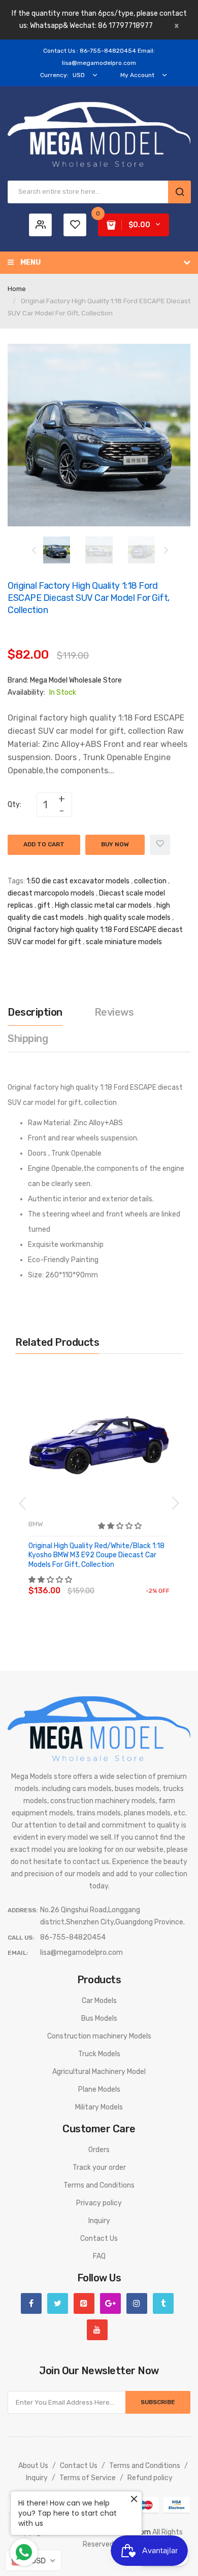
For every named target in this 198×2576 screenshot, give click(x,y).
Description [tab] (35, 1012)
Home (17, 289)
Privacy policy (99, 2203)
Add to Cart (44, 844)
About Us (33, 2466)
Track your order (99, 2168)
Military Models (99, 2107)
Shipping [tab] (28, 1039)
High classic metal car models (103, 905)
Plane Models (99, 2089)
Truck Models (99, 2054)
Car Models (99, 2001)
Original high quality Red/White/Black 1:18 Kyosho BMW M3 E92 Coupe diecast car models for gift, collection (96, 1555)
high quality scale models (129, 918)
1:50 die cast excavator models (78, 881)
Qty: (14, 804)
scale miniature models (124, 942)
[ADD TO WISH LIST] (122, 1581)
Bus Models (99, 2018)
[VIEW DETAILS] (101, 1581)
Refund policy (150, 2478)
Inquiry (99, 2221)
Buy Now (115, 844)
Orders (99, 2150)
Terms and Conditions (99, 2185)
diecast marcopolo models (51, 893)
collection (150, 881)
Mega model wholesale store (76, 680)
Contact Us (99, 2239)
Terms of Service (88, 2478)
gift (44, 905)
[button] (121, 1526)
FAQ (99, 2256)
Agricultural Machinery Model (99, 2072)
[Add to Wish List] (160, 845)
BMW (36, 1524)
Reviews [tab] (114, 1012)
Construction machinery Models (99, 2036)
